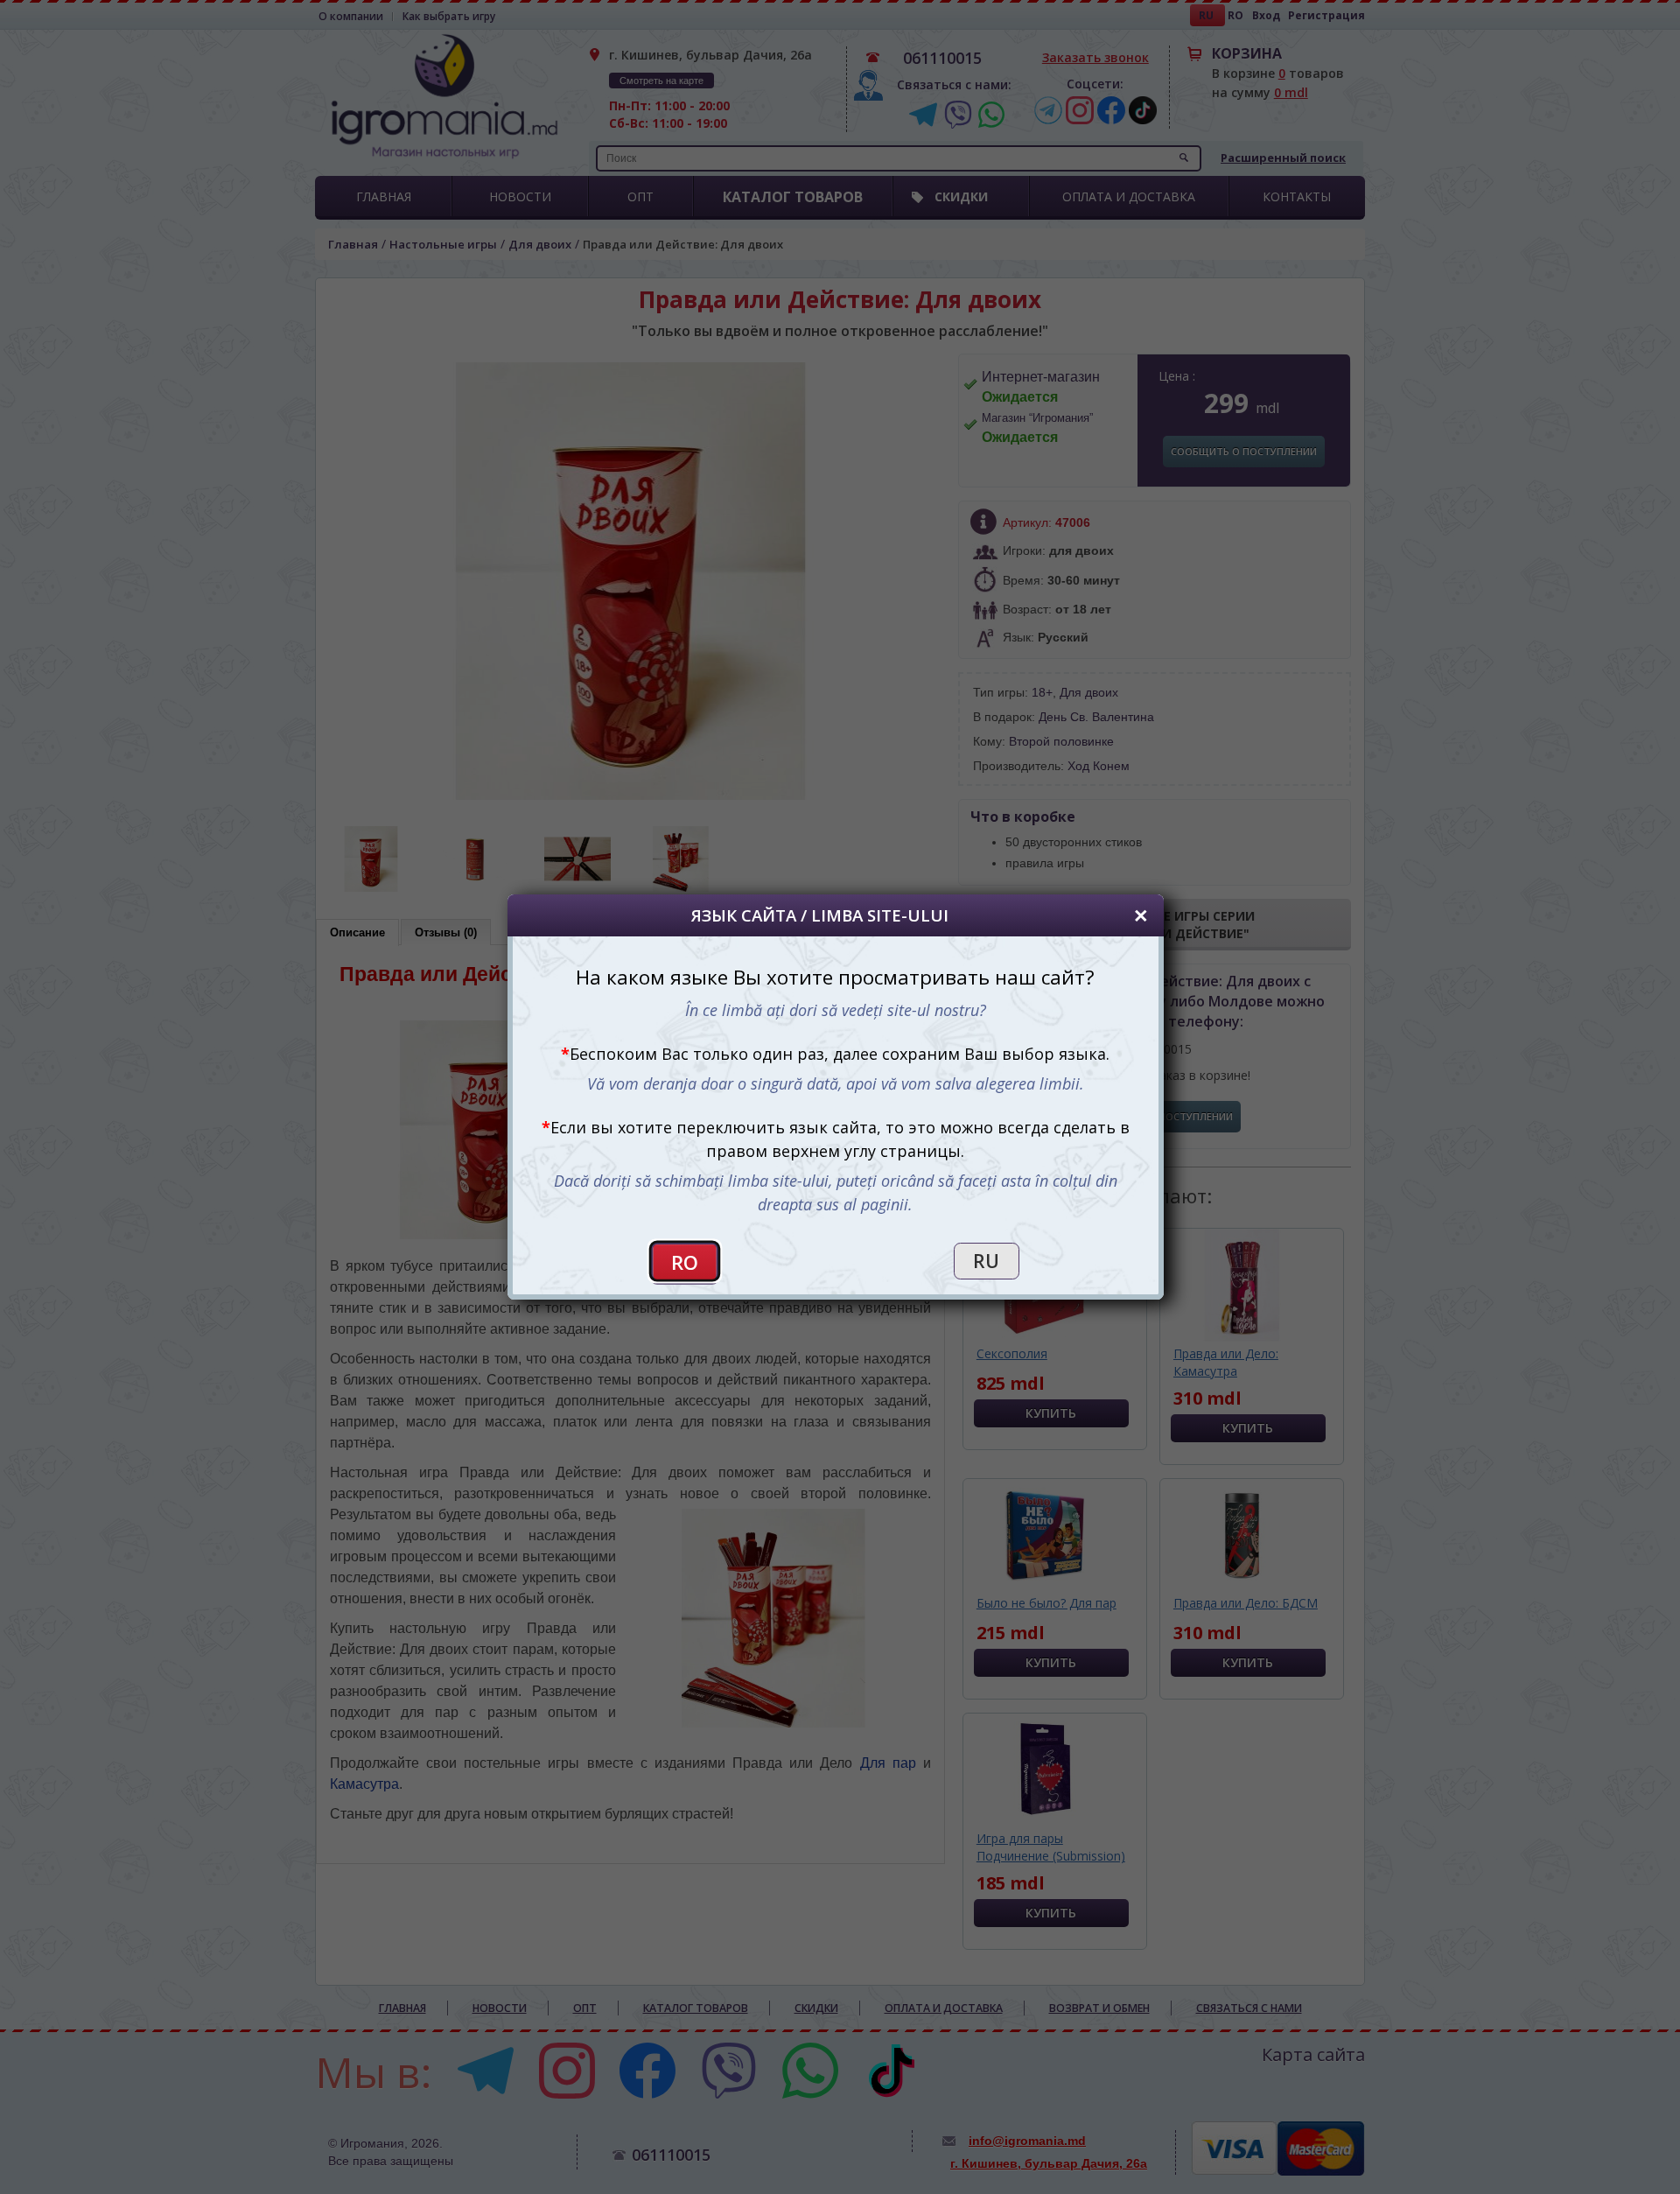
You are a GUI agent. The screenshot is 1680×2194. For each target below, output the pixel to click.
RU (986, 1261)
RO (685, 1262)
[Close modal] (1141, 916)
